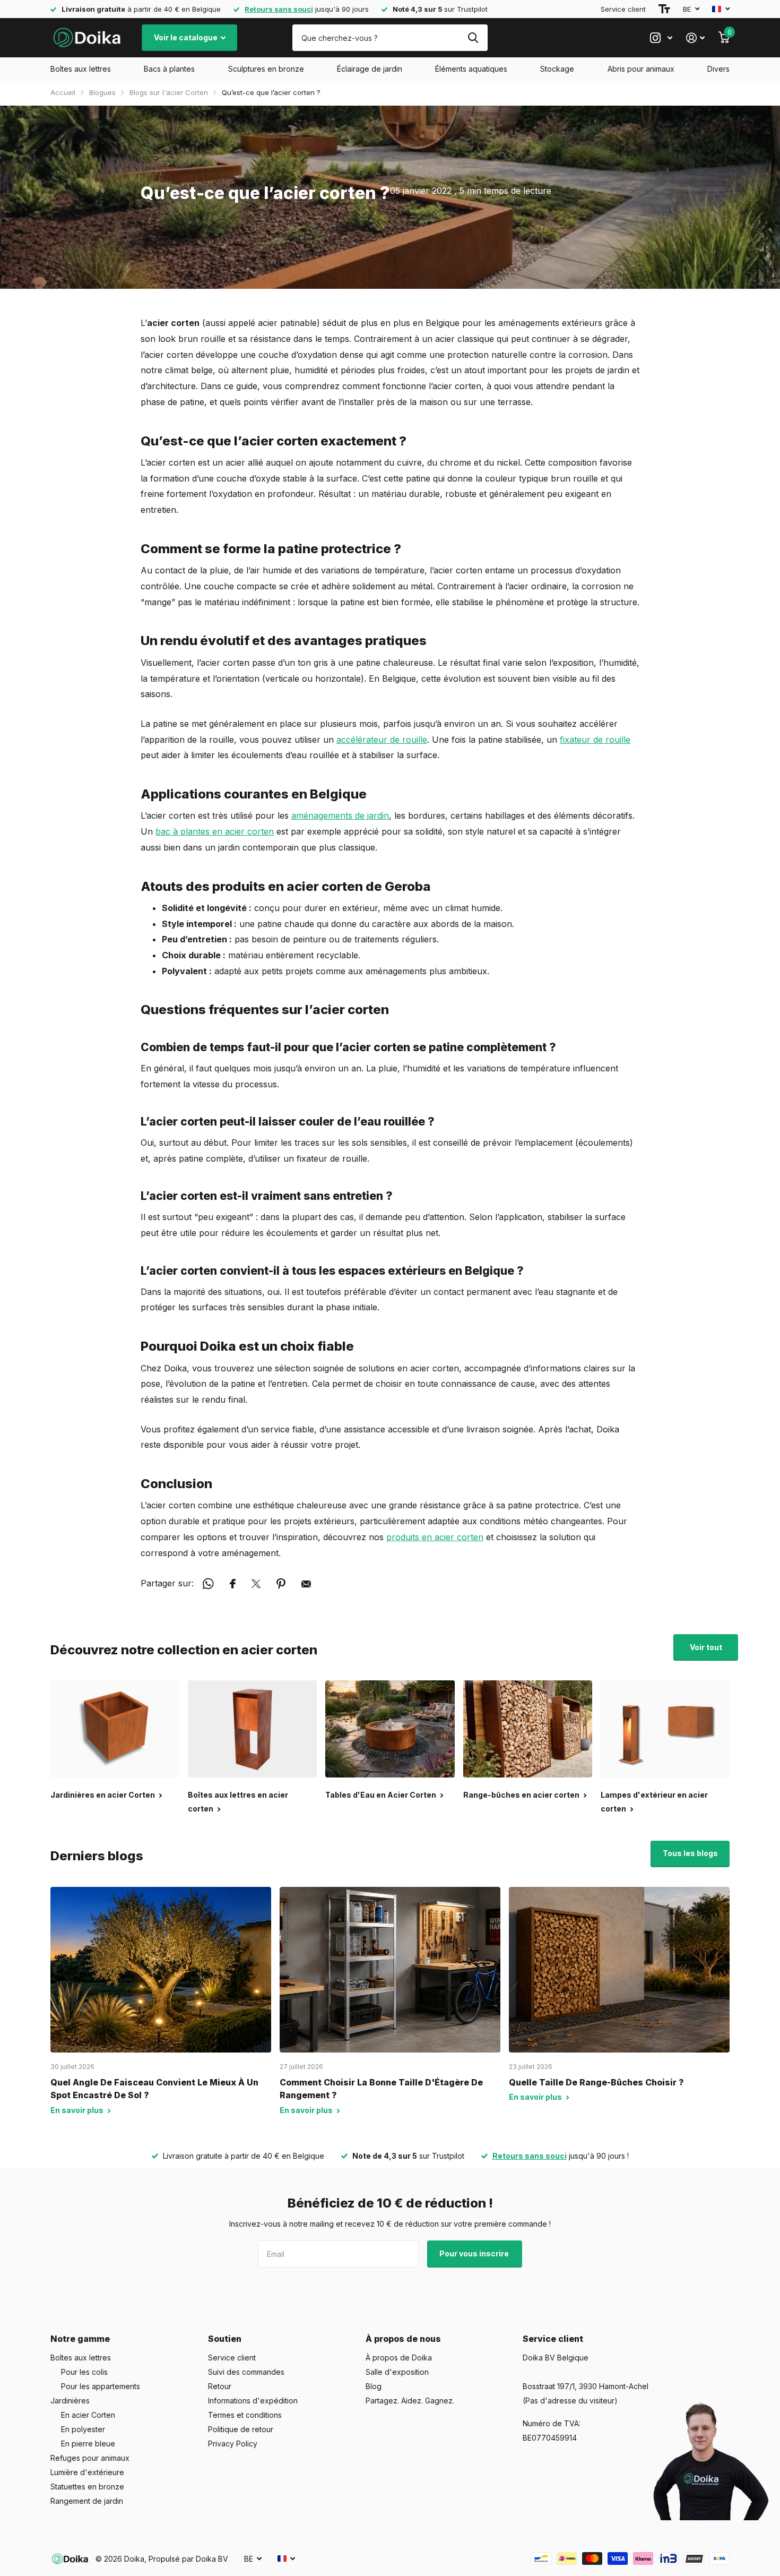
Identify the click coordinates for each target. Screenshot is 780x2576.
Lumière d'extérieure (87, 2472)
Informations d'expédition (253, 2401)
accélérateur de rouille (382, 740)
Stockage (557, 69)
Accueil (63, 92)
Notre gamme (80, 2339)
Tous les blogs (690, 1853)
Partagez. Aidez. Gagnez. (410, 2401)
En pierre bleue (88, 2444)
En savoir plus (78, 2110)
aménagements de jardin (340, 815)
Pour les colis (84, 2372)
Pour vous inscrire (475, 2253)
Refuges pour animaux (90, 2458)
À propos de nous (403, 2339)
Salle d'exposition (397, 2372)
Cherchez (473, 38)
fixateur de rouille (595, 740)
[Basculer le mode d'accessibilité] (664, 9)
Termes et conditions (245, 2415)
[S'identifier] (695, 38)
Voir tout (706, 1647)
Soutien (225, 2339)
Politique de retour (241, 2429)
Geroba (408, 886)
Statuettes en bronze (87, 2487)
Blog (374, 2386)
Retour (220, 2386)
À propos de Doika (399, 2358)
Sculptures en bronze (266, 69)
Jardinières (70, 2401)
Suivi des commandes (246, 2372)
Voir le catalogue (187, 37)
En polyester (83, 2429)
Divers (718, 69)
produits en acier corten (435, 1537)
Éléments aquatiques (471, 69)
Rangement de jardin (87, 2501)
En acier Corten (88, 2415)
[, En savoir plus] (661, 38)
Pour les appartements (101, 2386)
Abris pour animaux (641, 69)
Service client (623, 9)
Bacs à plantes (169, 69)
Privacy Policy (233, 2444)
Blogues (102, 92)
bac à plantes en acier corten (215, 831)
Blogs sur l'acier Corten (169, 92)
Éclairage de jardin (370, 69)
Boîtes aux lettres (81, 69)
